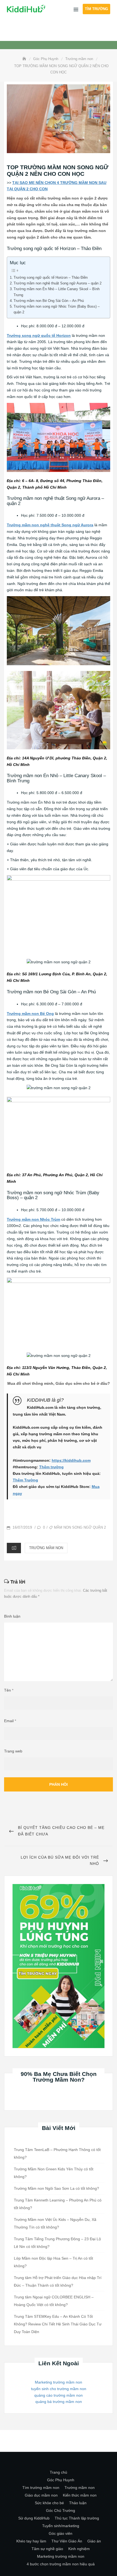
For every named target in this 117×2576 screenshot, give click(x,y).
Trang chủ (59, 2472)
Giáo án (94, 2541)
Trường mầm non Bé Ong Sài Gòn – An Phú (49, 301)
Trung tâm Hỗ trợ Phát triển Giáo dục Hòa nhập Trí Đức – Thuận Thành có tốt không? (58, 2281)
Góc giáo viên (61, 2533)
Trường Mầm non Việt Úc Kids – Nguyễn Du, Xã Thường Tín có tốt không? (55, 2223)
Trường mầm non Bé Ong (30, 1014)
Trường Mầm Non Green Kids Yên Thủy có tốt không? (54, 2173)
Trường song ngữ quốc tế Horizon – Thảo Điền (51, 277)
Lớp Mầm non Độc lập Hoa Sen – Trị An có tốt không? (53, 2262)
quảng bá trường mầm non (59, 2402)
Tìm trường (96, 9)
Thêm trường (51, 1467)
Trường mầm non (46, 1548)
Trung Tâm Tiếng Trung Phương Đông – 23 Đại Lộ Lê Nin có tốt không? (57, 2243)
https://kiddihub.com (71, 1460)
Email (10, 1721)
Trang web (13, 1751)
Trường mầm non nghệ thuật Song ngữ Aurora (50, 525)
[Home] (25, 59)
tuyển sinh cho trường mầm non (59, 2389)
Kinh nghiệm (79, 2549)
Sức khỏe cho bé (49, 2503)
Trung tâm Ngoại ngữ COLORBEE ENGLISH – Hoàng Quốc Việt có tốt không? (54, 2301)
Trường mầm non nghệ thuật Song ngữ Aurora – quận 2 (58, 283)
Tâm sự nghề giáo (47, 2549)
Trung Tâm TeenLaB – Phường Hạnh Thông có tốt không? (57, 2153)
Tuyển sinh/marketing (61, 2526)
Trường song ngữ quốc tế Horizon (39, 335)
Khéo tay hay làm (31, 2541)
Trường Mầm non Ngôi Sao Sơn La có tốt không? (56, 2188)
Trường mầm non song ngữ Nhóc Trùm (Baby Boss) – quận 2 (57, 309)
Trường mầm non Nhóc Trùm (33, 1219)
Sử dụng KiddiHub (34, 2518)
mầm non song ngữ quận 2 (80, 1527)
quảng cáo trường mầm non (59, 2395)
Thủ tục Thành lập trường (77, 2518)
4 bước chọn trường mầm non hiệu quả (61, 2564)
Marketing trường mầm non (59, 2382)
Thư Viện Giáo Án (67, 2541)
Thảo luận (78, 2503)
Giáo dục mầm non (41, 2495)
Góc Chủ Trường (61, 2510)
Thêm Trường (25, 1480)
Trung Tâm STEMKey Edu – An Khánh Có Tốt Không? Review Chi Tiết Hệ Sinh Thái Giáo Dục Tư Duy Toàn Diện (58, 2324)
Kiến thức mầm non (80, 2495)
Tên (9, 1690)
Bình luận (12, 1616)
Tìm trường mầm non (41, 2488)
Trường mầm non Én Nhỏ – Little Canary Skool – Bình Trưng (57, 292)
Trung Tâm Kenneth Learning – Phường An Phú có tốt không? (58, 2204)
